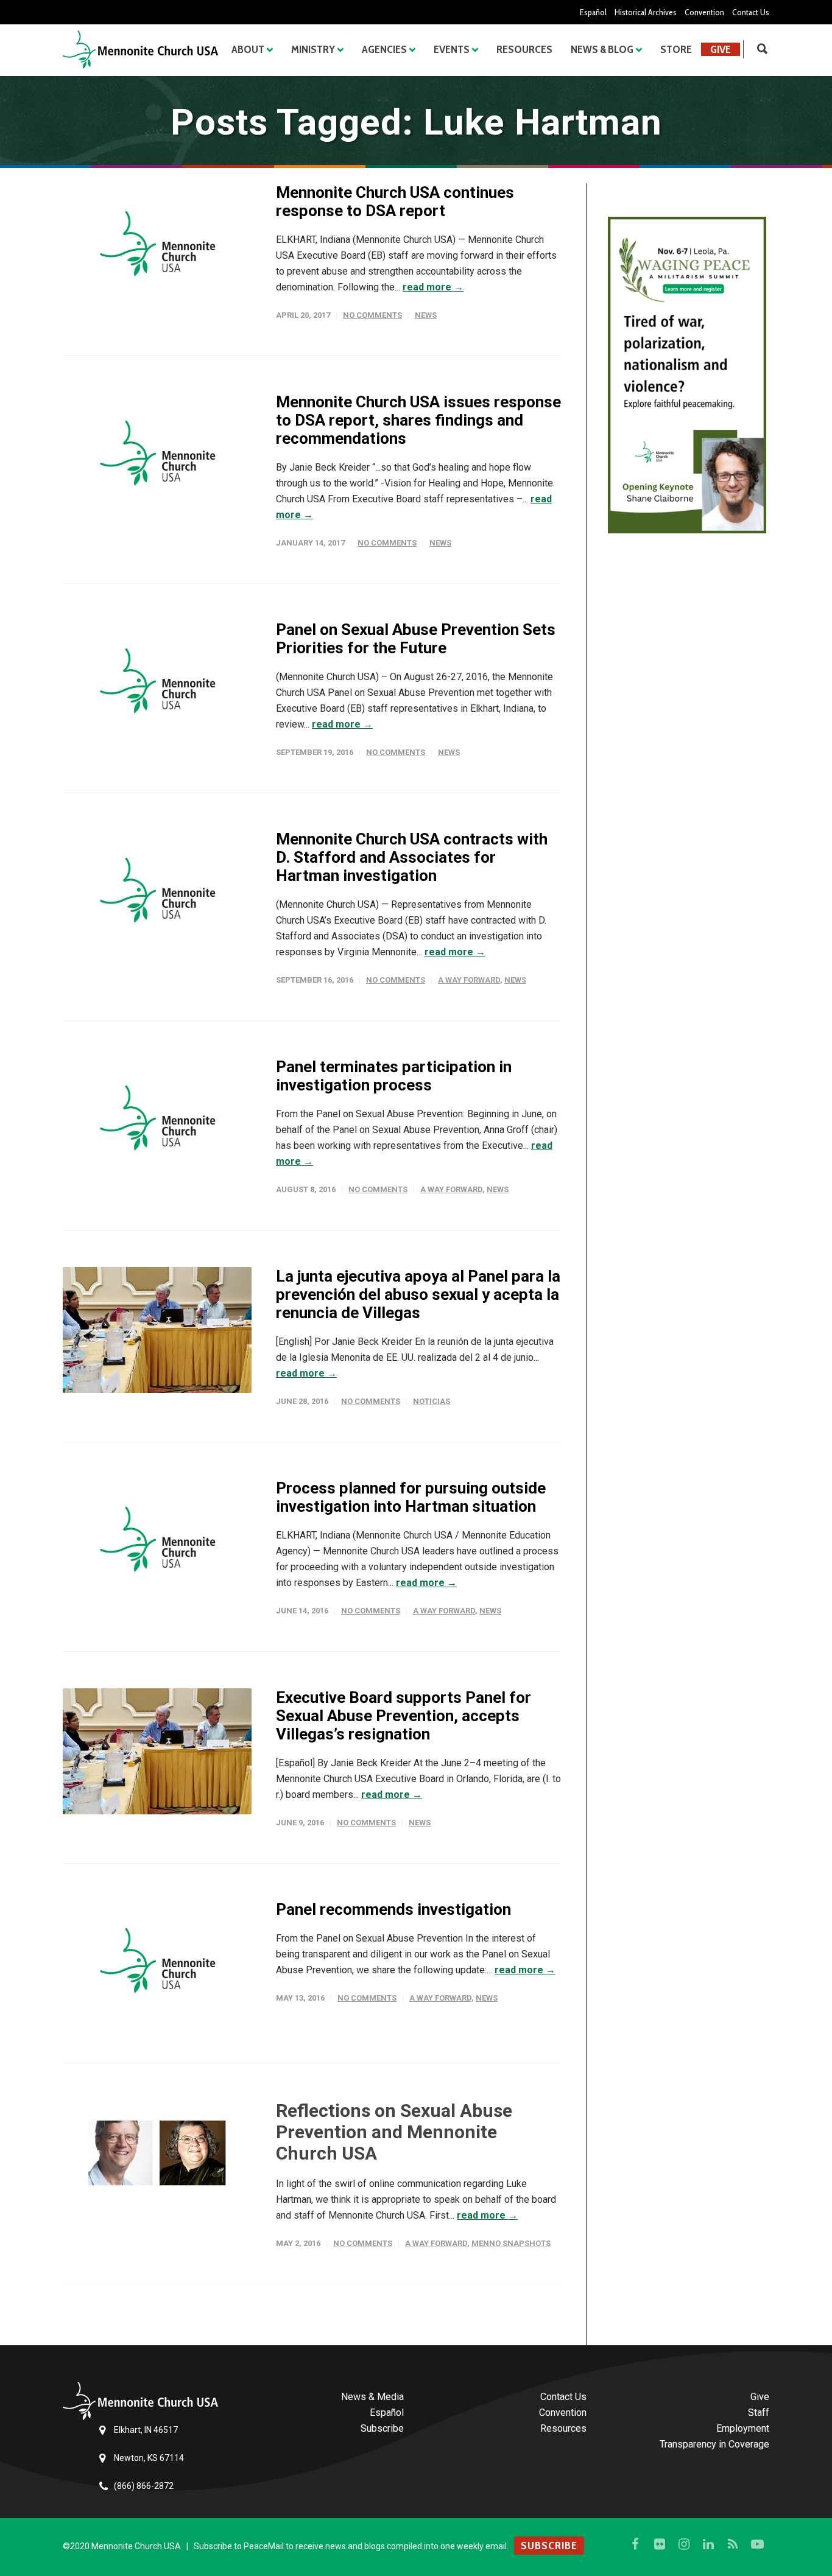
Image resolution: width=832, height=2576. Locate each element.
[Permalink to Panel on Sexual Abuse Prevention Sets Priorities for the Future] (157, 683)
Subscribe (382, 2428)
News (426, 315)
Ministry (313, 49)
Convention (704, 12)
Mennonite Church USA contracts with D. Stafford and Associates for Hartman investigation (412, 857)
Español (593, 12)
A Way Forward (469, 980)
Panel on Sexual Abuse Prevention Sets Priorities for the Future (416, 639)
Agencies (384, 49)
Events (452, 49)
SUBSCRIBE (549, 2546)
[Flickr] (660, 2544)
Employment (743, 2428)
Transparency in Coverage (714, 2444)
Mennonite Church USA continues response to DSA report (395, 202)
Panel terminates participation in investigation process (394, 1076)
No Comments (372, 315)
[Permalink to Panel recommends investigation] (157, 1963)
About (248, 49)
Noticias (432, 1401)
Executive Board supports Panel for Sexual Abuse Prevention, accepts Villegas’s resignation (404, 1716)
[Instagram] (684, 2544)
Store (676, 49)
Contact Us (751, 12)
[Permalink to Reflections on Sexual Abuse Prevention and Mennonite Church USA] (157, 2156)
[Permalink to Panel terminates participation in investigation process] (157, 1121)
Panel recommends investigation (393, 1909)
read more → (433, 287)
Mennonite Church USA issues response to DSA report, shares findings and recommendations (418, 420)
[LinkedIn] (708, 2544)
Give (721, 49)
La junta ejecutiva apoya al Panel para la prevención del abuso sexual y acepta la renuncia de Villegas (418, 1294)
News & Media (372, 2397)
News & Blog (602, 49)
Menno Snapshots (511, 2243)
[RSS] (733, 2544)
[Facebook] (635, 2544)
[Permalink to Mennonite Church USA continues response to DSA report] (157, 246)
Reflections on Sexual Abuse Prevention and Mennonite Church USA (394, 2132)
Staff (759, 2413)
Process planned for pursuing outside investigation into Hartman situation (411, 1497)
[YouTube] (757, 2544)
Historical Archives (646, 12)
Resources (524, 49)
